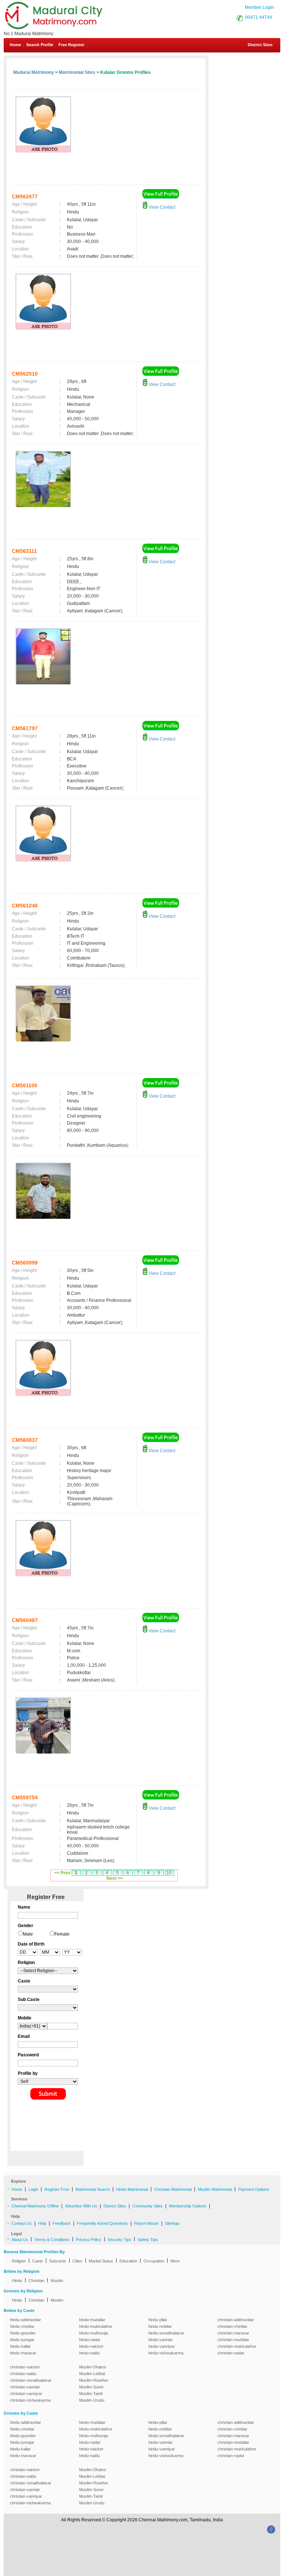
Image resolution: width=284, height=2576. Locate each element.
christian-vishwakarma (30, 2400)
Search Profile (40, 45)
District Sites (260, 45)
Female (62, 1934)
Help (42, 2223)
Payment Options (254, 2189)
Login (33, 2189)
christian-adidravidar (236, 2320)
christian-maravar (233, 2333)
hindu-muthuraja (94, 2333)
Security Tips (119, 2240)
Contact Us (22, 2223)
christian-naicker (25, 2367)
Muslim (57, 2281)
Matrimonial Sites (77, 72)
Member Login (259, 7)
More (175, 2261)
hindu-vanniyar (162, 2346)
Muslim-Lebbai (92, 2374)
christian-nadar (231, 2353)
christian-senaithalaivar (31, 2380)
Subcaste (58, 2261)
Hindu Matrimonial (132, 2189)
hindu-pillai (158, 2320)
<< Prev (62, 1873)
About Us (20, 2240)
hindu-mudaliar (92, 2320)
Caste (38, 2261)
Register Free (57, 2189)
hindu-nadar (90, 2340)
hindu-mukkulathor (96, 2326)
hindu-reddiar (160, 2326)
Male (28, 1934)
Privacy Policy (89, 2240)
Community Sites (148, 2206)
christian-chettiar (232, 2326)
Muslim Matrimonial (215, 2189)
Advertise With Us (81, 2206)
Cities (77, 2261)
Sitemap (172, 2223)
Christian (36, 2281)
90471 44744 (259, 17)
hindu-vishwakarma (166, 2353)
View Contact (161, 207)
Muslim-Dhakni (92, 2367)
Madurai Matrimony (34, 72)
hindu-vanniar (160, 2340)
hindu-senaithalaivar (166, 2333)
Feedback (62, 2223)
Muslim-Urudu (92, 2400)
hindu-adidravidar (26, 2320)
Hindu (17, 2281)
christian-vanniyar (26, 2394)
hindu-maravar (23, 2353)
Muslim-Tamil (91, 2394)
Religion (19, 2261)
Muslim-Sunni (91, 2387)
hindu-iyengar (22, 2340)
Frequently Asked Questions (102, 2223)
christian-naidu (23, 2374)
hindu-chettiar (22, 2326)
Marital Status (101, 2261)
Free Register (71, 45)
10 (169, 1873)
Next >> (115, 1878)
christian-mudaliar (233, 2340)
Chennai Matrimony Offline (35, 2206)
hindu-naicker (91, 2346)
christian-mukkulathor (237, 2346)
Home (15, 45)
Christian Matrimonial (173, 2189)
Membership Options (188, 2206)
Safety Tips (148, 2240)
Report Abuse (146, 2223)
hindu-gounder (23, 2333)
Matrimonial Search (93, 2189)
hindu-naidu (89, 2353)
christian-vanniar (25, 2387)
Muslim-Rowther (94, 2380)
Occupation (154, 2261)
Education (128, 2261)
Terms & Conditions (52, 2240)
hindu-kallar (20, 2346)
